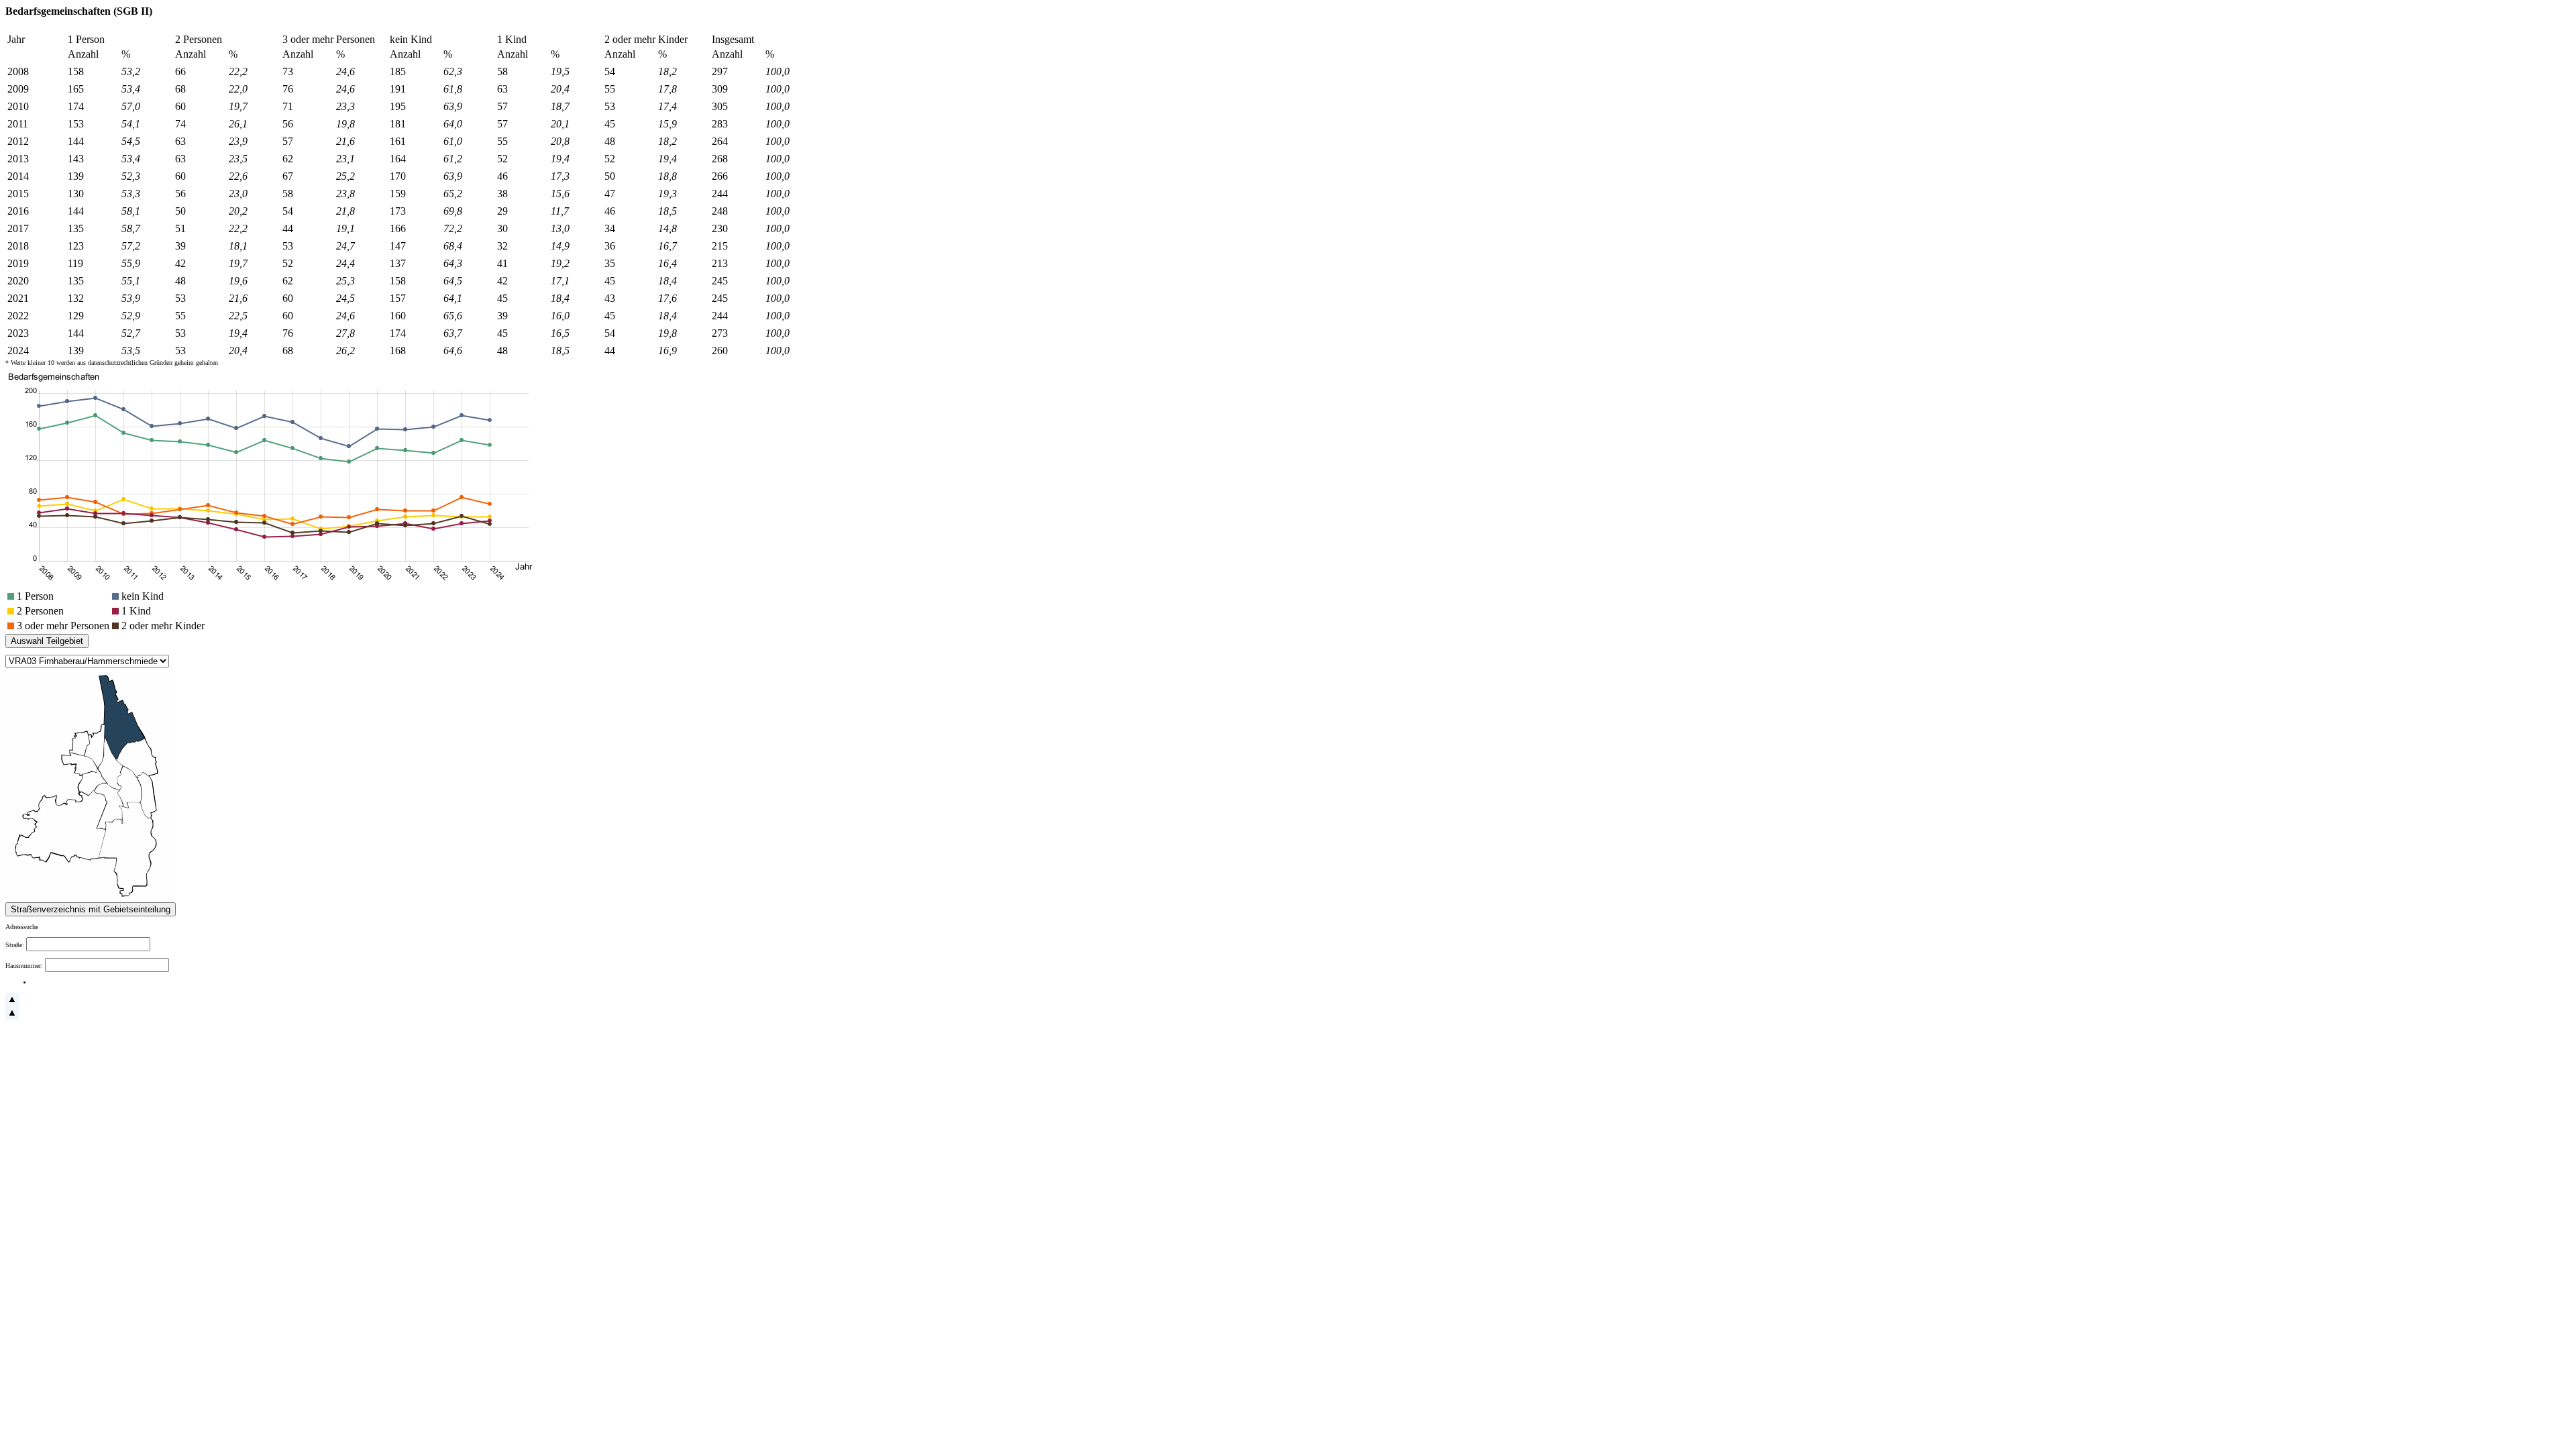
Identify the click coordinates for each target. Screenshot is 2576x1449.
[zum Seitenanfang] (12, 1004)
